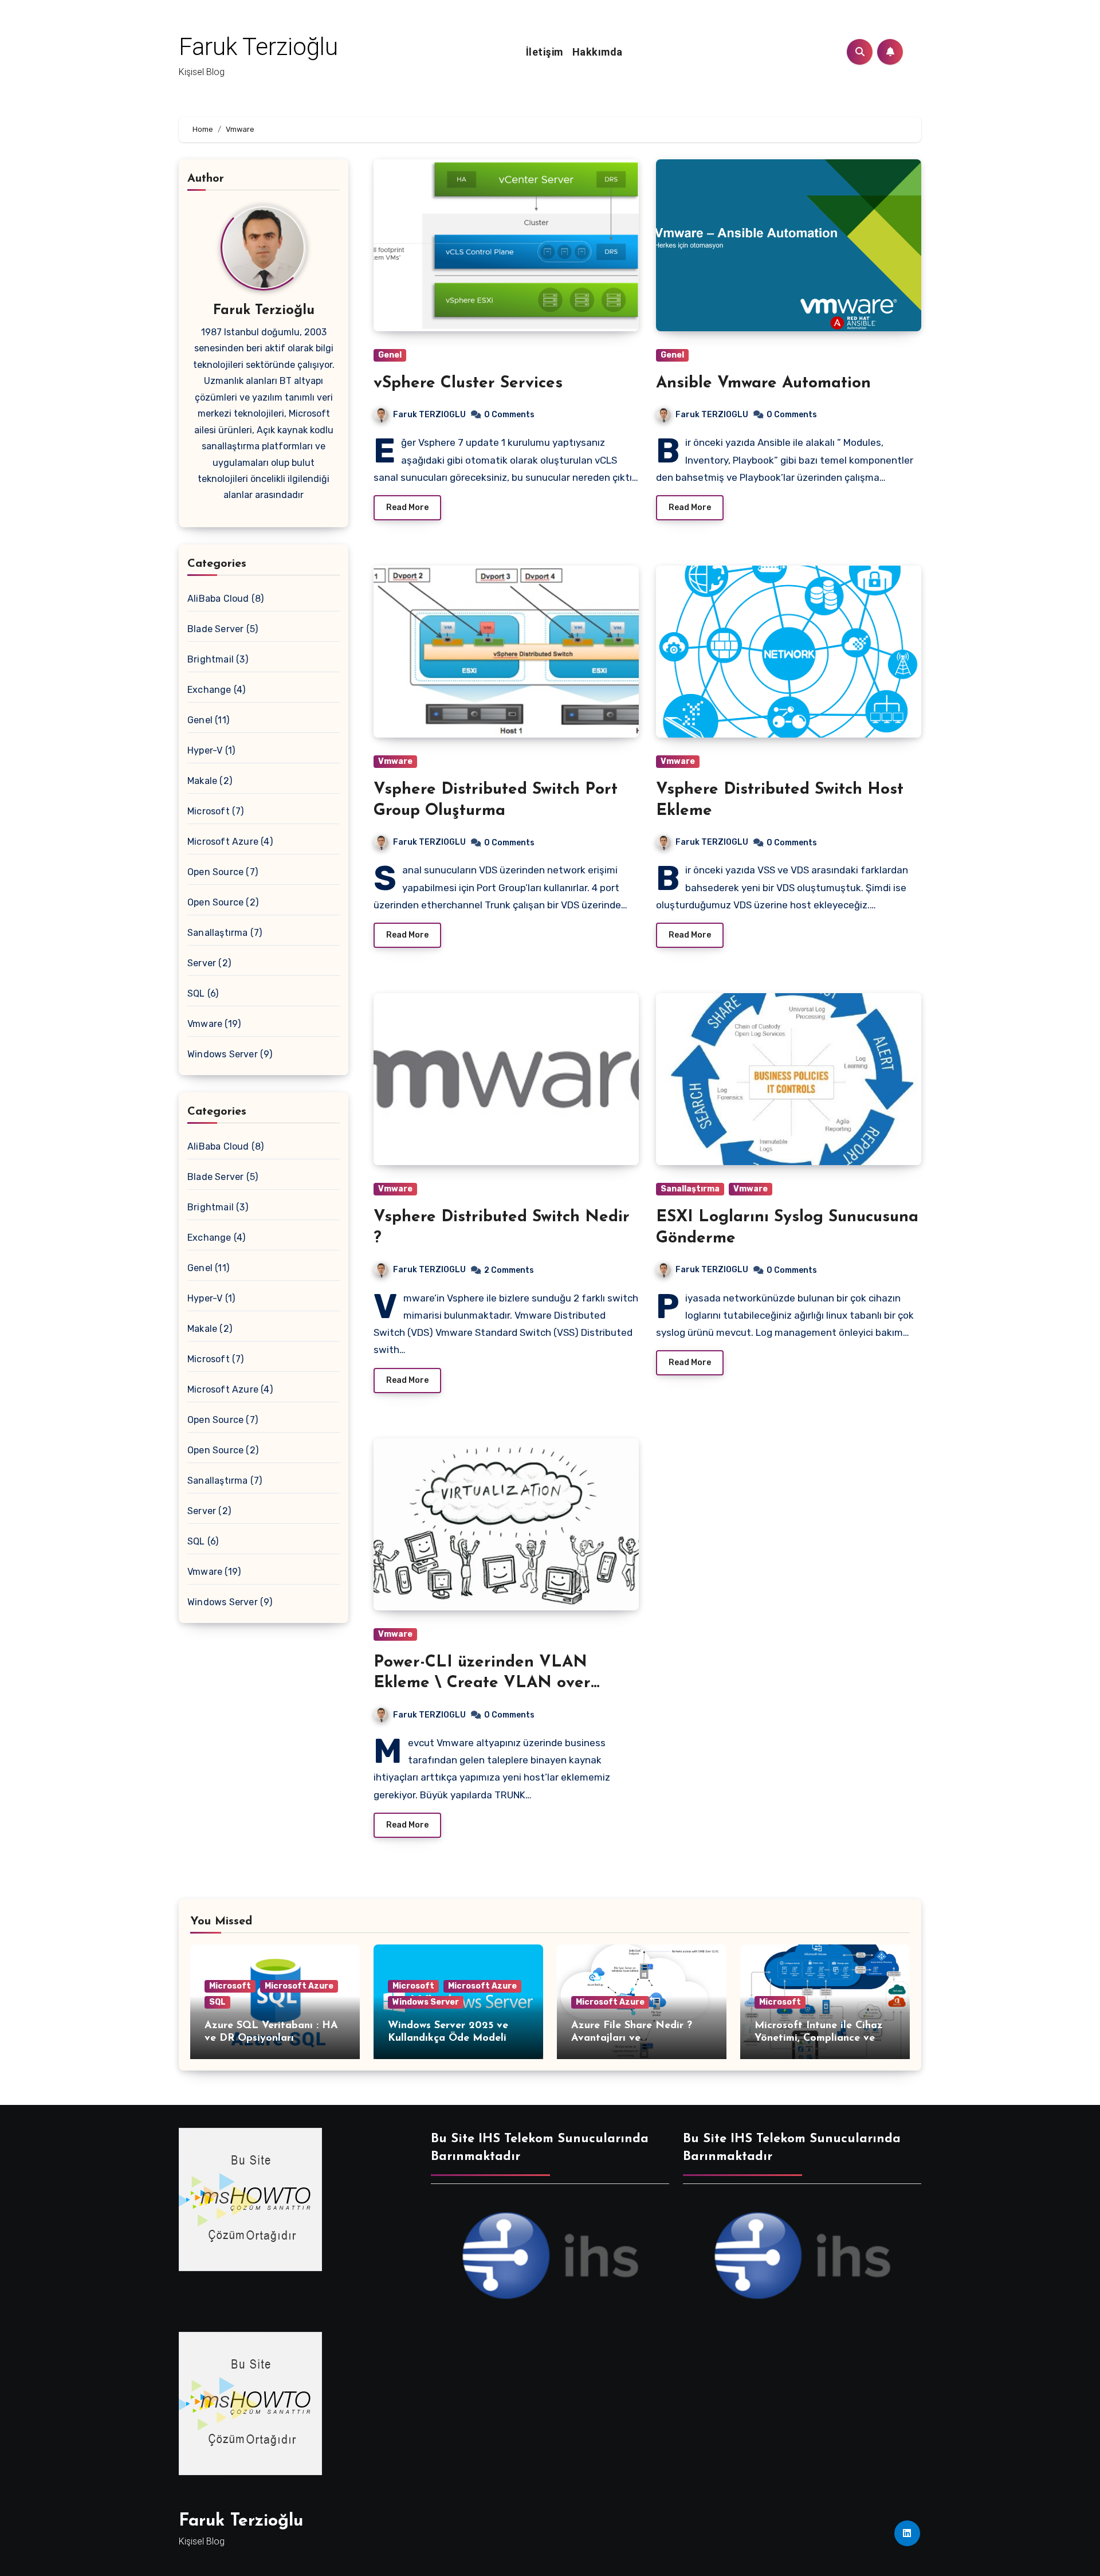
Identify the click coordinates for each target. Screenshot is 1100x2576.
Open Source (215, 872)
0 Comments (509, 415)
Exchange (209, 690)
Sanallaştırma (218, 933)
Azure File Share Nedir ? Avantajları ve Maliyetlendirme (632, 2038)
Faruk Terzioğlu (258, 47)
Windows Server (223, 1054)
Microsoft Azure (223, 842)
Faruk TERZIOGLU (429, 415)
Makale (202, 781)
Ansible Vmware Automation (763, 383)
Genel (200, 720)
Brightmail (211, 659)
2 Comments (509, 1270)
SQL (196, 993)
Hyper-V (205, 750)
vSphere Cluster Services (468, 383)
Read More (407, 507)
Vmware (205, 1024)
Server (202, 963)
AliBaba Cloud (218, 599)
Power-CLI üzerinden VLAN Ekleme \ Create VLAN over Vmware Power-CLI (482, 1683)
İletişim (545, 52)
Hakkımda (598, 52)
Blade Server (215, 629)
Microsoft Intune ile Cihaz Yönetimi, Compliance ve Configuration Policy (819, 2038)
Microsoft (209, 811)
